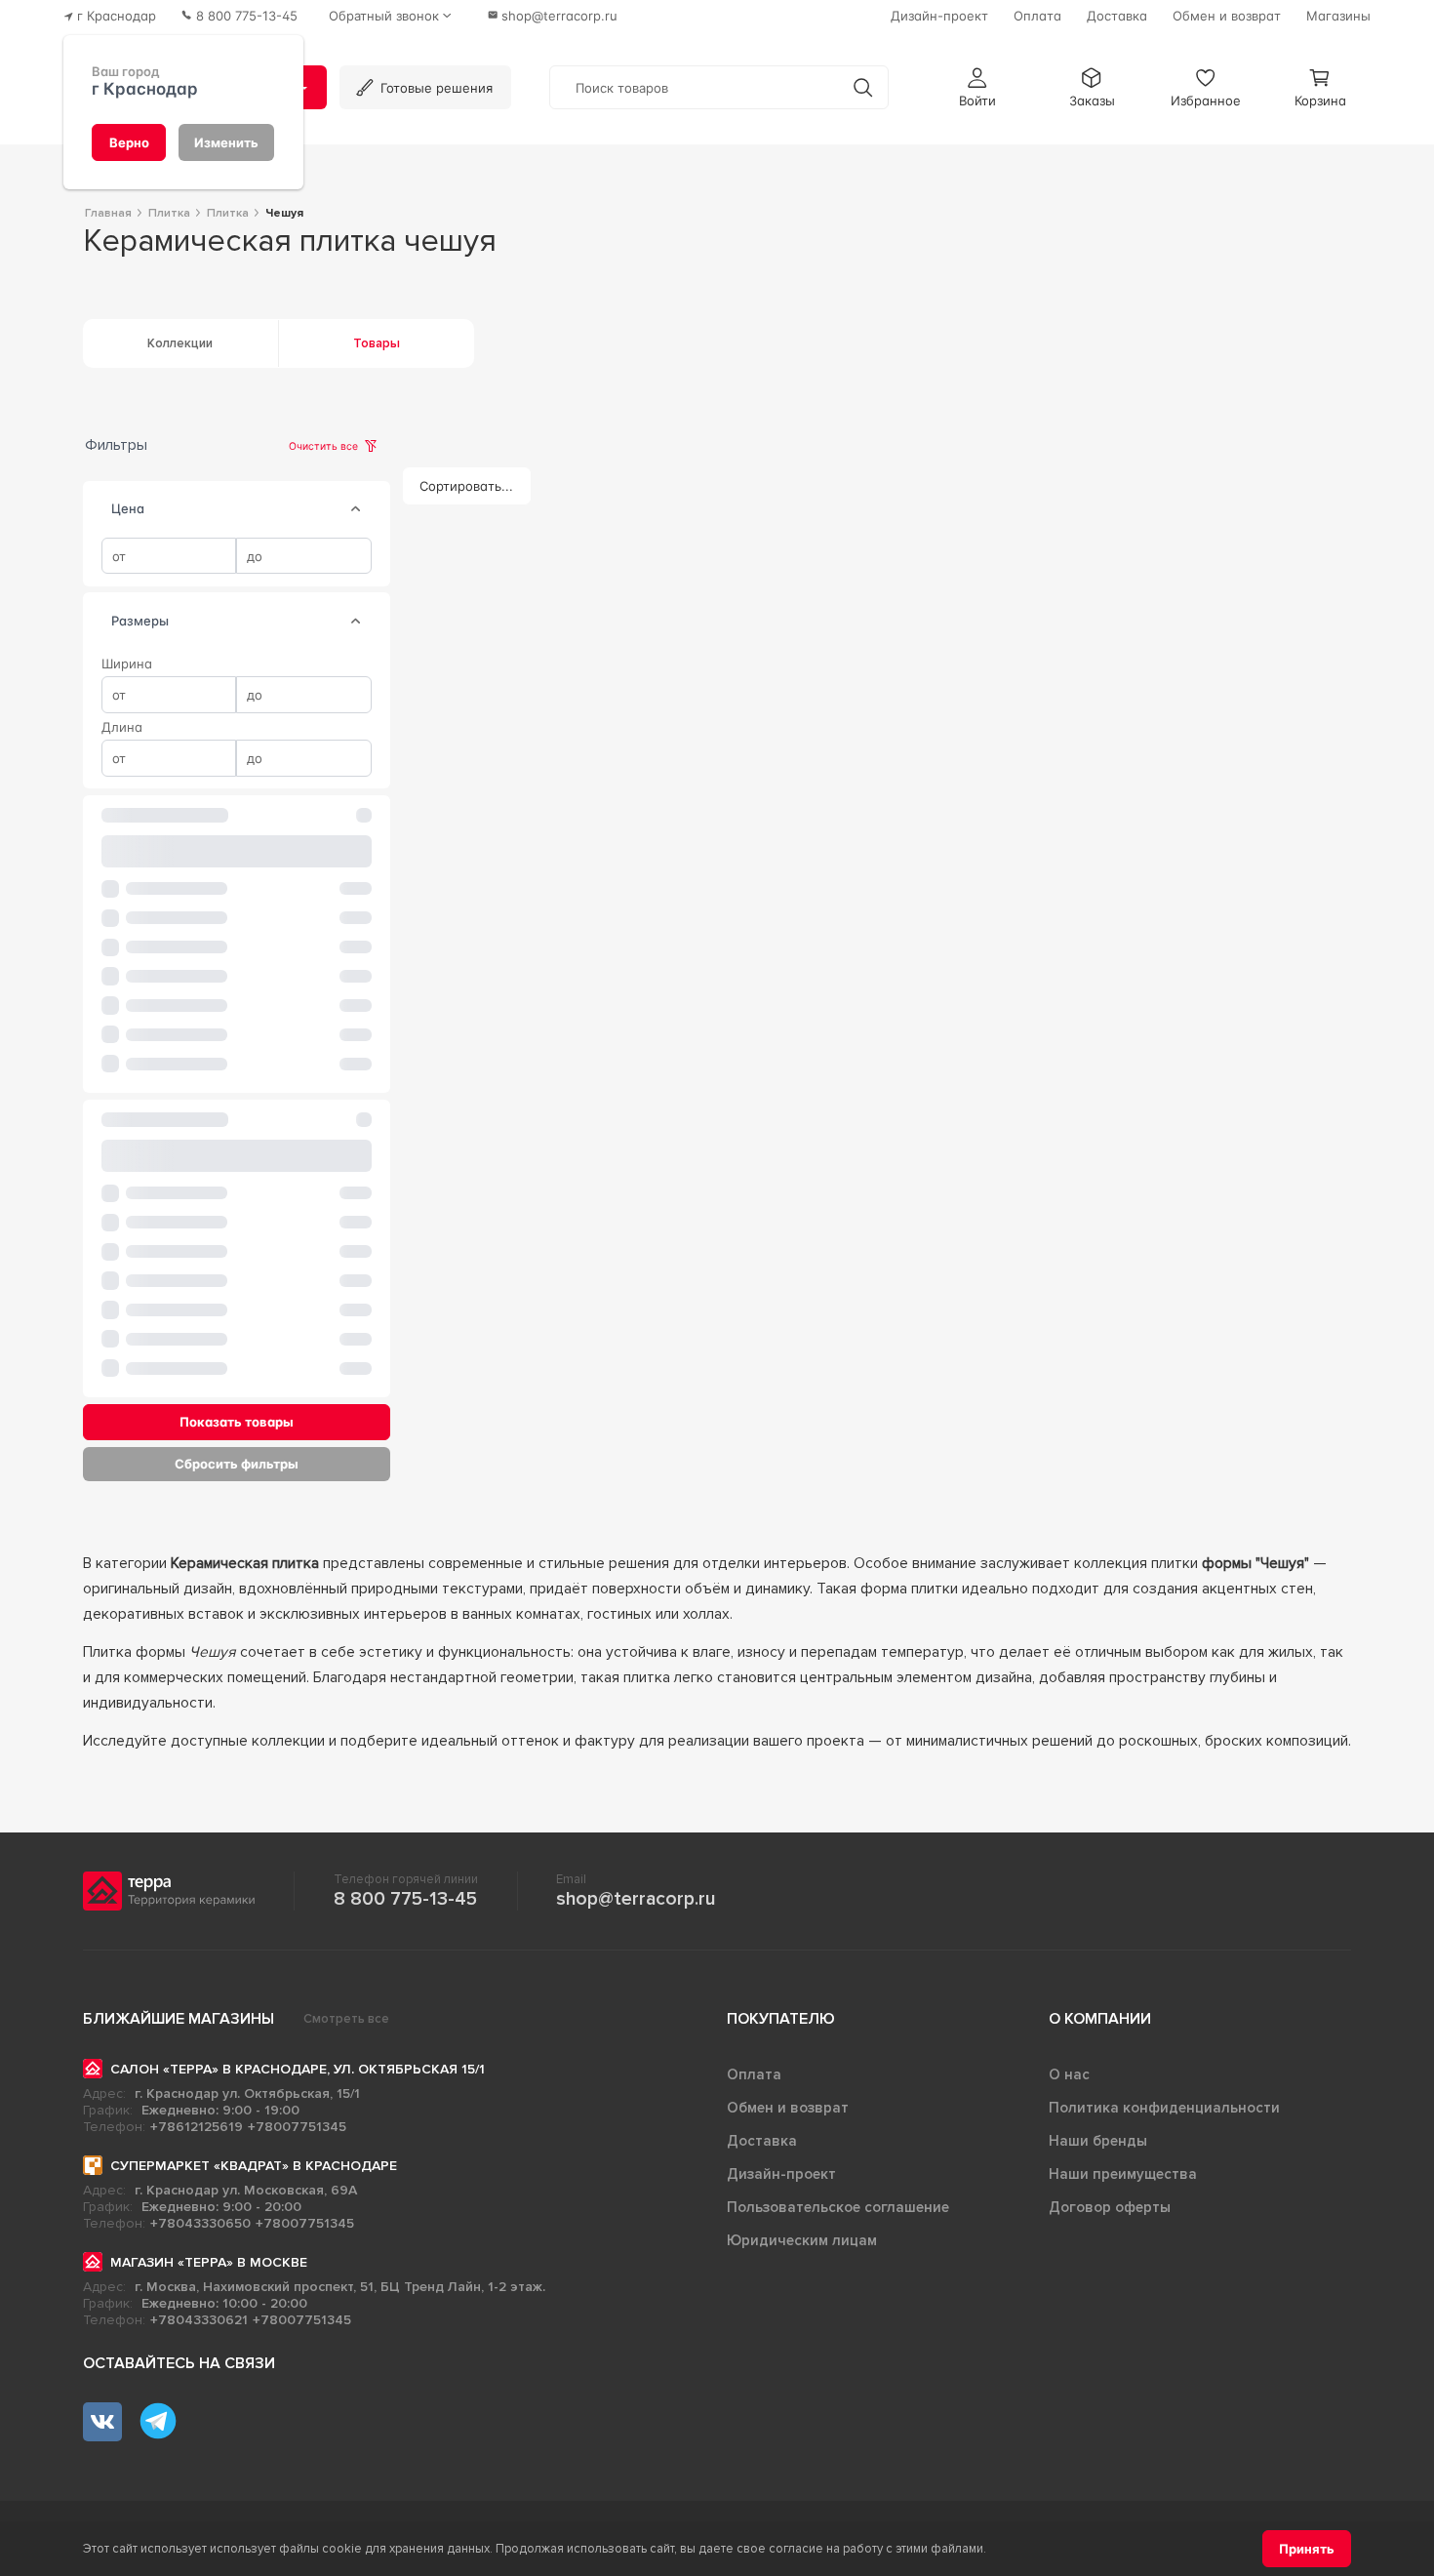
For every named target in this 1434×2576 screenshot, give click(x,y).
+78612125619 (197, 2127)
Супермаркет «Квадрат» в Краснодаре (254, 2166)
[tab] (356, 509)
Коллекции (180, 343)
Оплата (754, 2074)
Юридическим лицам (802, 2240)
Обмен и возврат (788, 2108)
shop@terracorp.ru (636, 1899)
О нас (1069, 2074)
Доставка (762, 2141)
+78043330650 (200, 2223)
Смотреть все (346, 2019)
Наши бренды (1098, 2141)
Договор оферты (1110, 2207)
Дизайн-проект (781, 2174)
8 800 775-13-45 (405, 1899)
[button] (977, 87)
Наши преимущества (1123, 2174)
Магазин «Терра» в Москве (209, 2262)
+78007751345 (297, 2127)
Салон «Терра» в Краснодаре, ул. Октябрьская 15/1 (298, 2069)
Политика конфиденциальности (1164, 2108)
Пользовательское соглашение (838, 2207)
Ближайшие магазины (179, 2019)
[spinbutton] (169, 556)
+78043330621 (199, 2320)
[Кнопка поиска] (863, 87)
